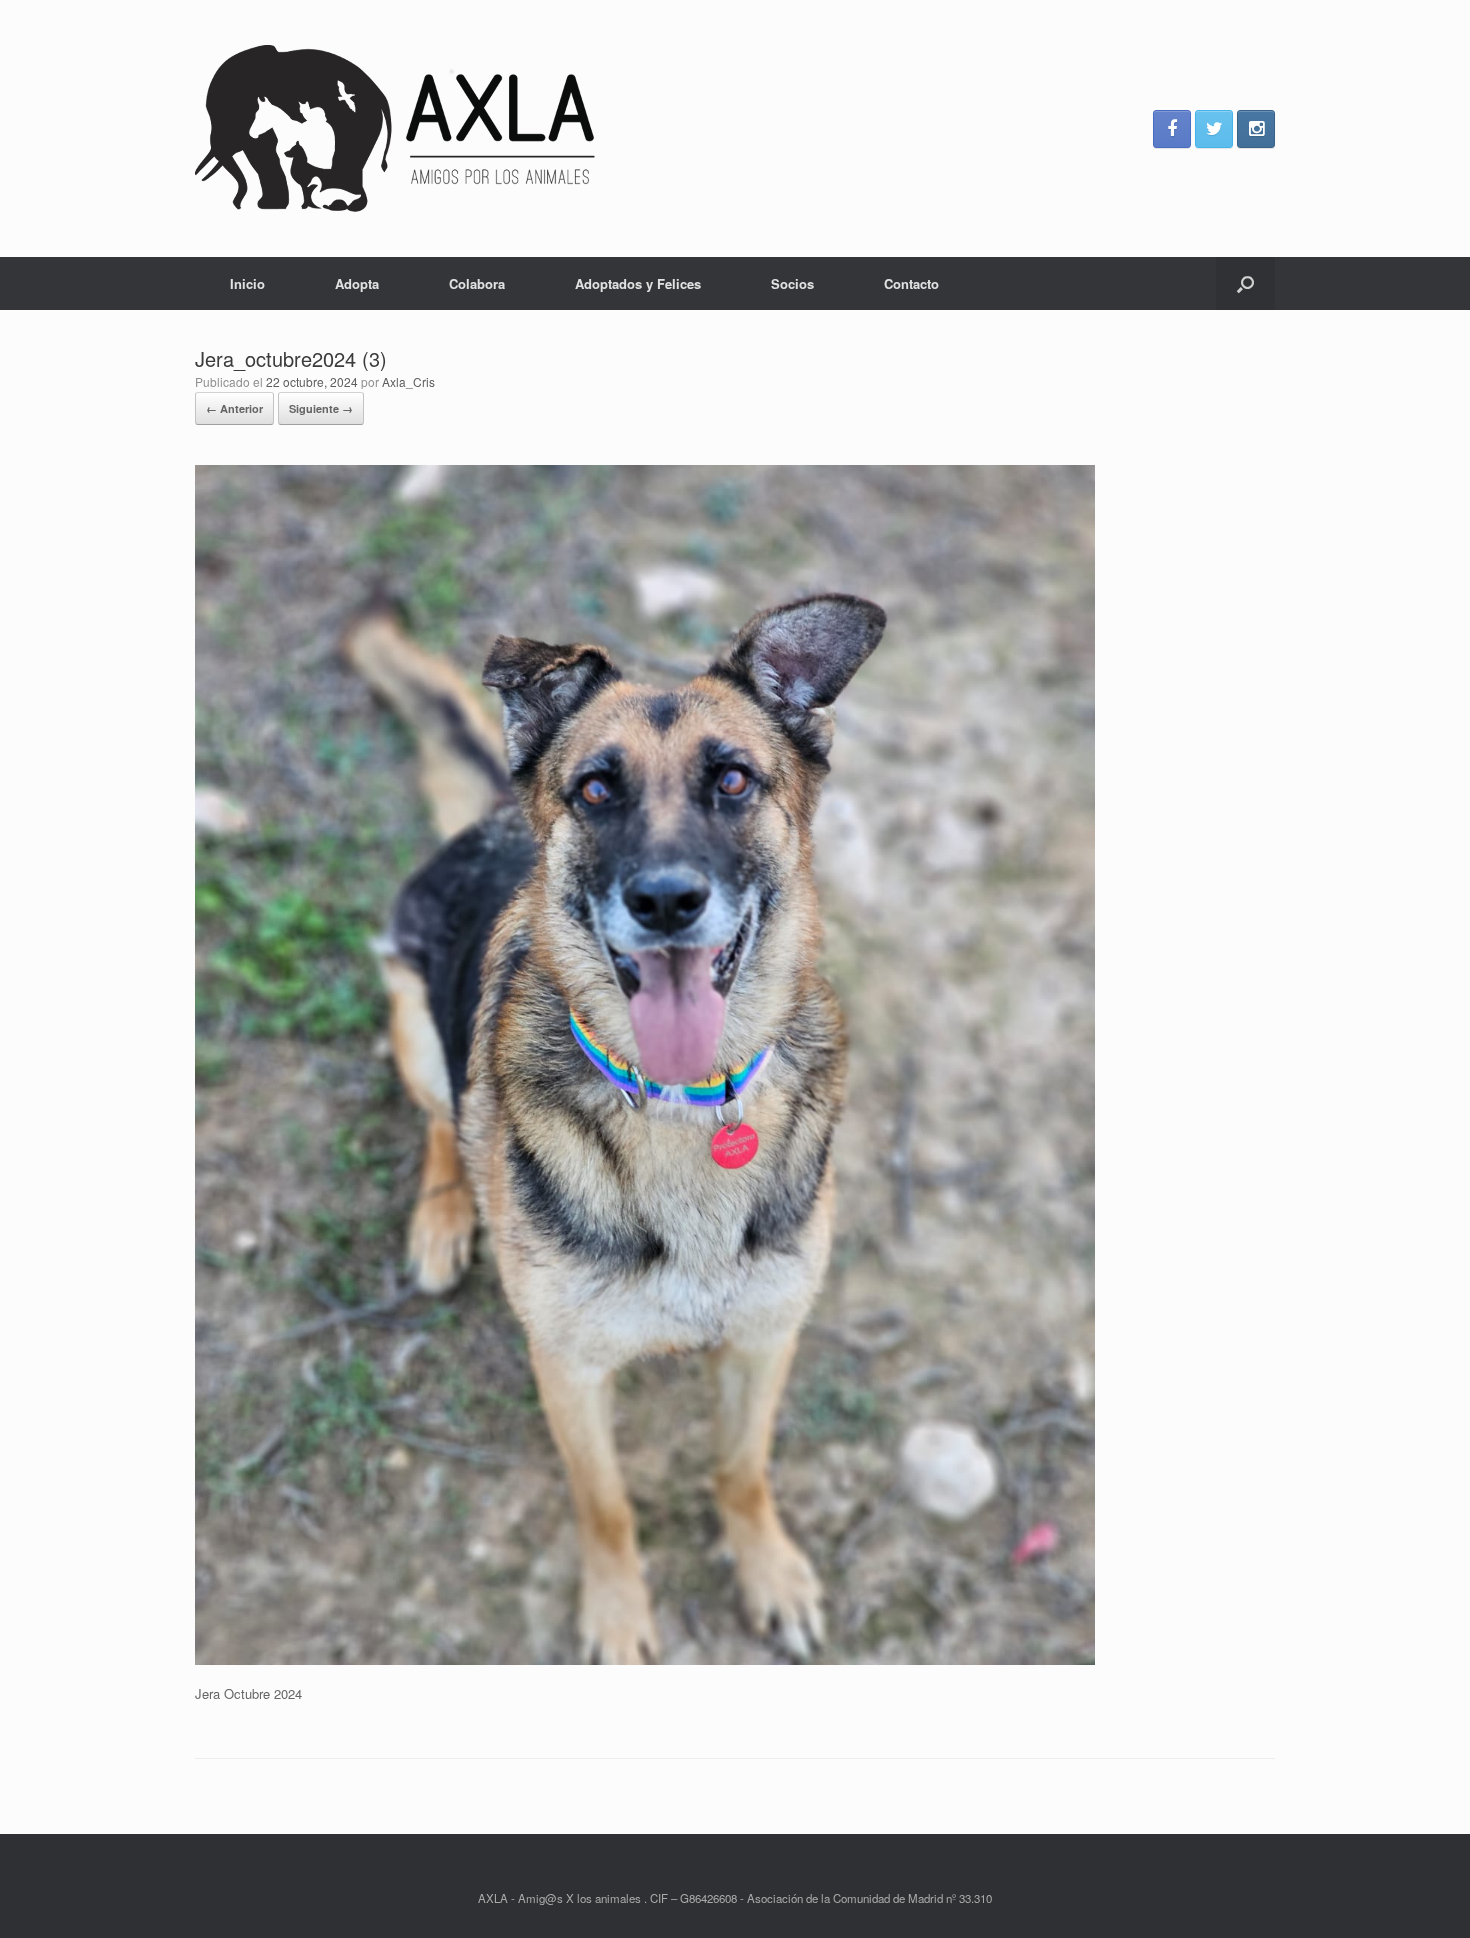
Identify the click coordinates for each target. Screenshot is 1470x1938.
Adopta (357, 283)
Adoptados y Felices (638, 283)
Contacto (911, 283)
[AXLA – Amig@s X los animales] (395, 128)
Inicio (247, 283)
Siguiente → (321, 408)
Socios (792, 283)
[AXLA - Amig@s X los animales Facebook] (1172, 129)
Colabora (477, 283)
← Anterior (234, 408)
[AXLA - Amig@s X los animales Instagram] (1256, 129)
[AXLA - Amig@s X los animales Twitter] (1214, 129)
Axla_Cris (408, 381)
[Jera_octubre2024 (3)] (645, 1659)
